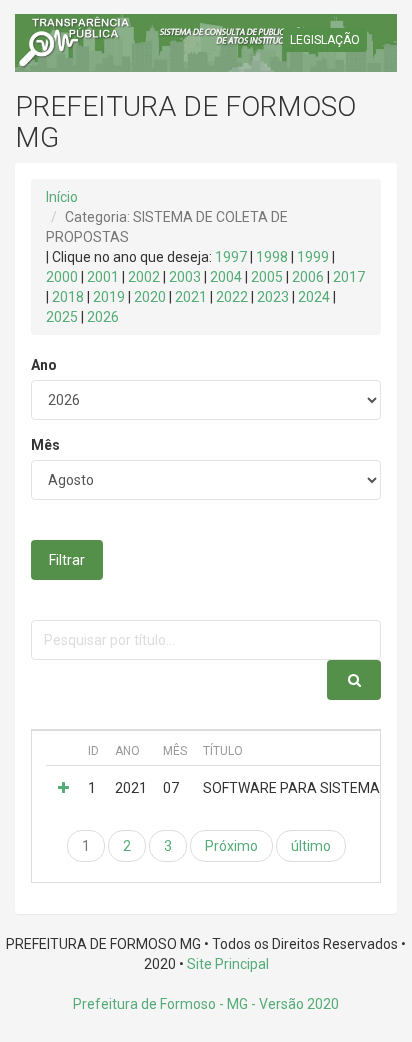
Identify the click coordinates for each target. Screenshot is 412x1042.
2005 (267, 277)
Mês (45, 445)
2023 (273, 297)
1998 (272, 257)
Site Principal (228, 964)
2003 (185, 277)
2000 (62, 277)
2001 (103, 277)
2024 (314, 297)
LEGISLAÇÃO (325, 40)
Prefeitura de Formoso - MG (160, 1004)
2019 (109, 297)
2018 (68, 297)
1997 (231, 257)
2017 (349, 277)
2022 (232, 297)
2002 (144, 277)
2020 (150, 297)
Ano (44, 365)
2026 (103, 317)
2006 (308, 277)
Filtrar (67, 560)
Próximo (231, 846)
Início (62, 197)
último (311, 846)
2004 (226, 277)
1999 (313, 257)
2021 (191, 297)
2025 (62, 317)
